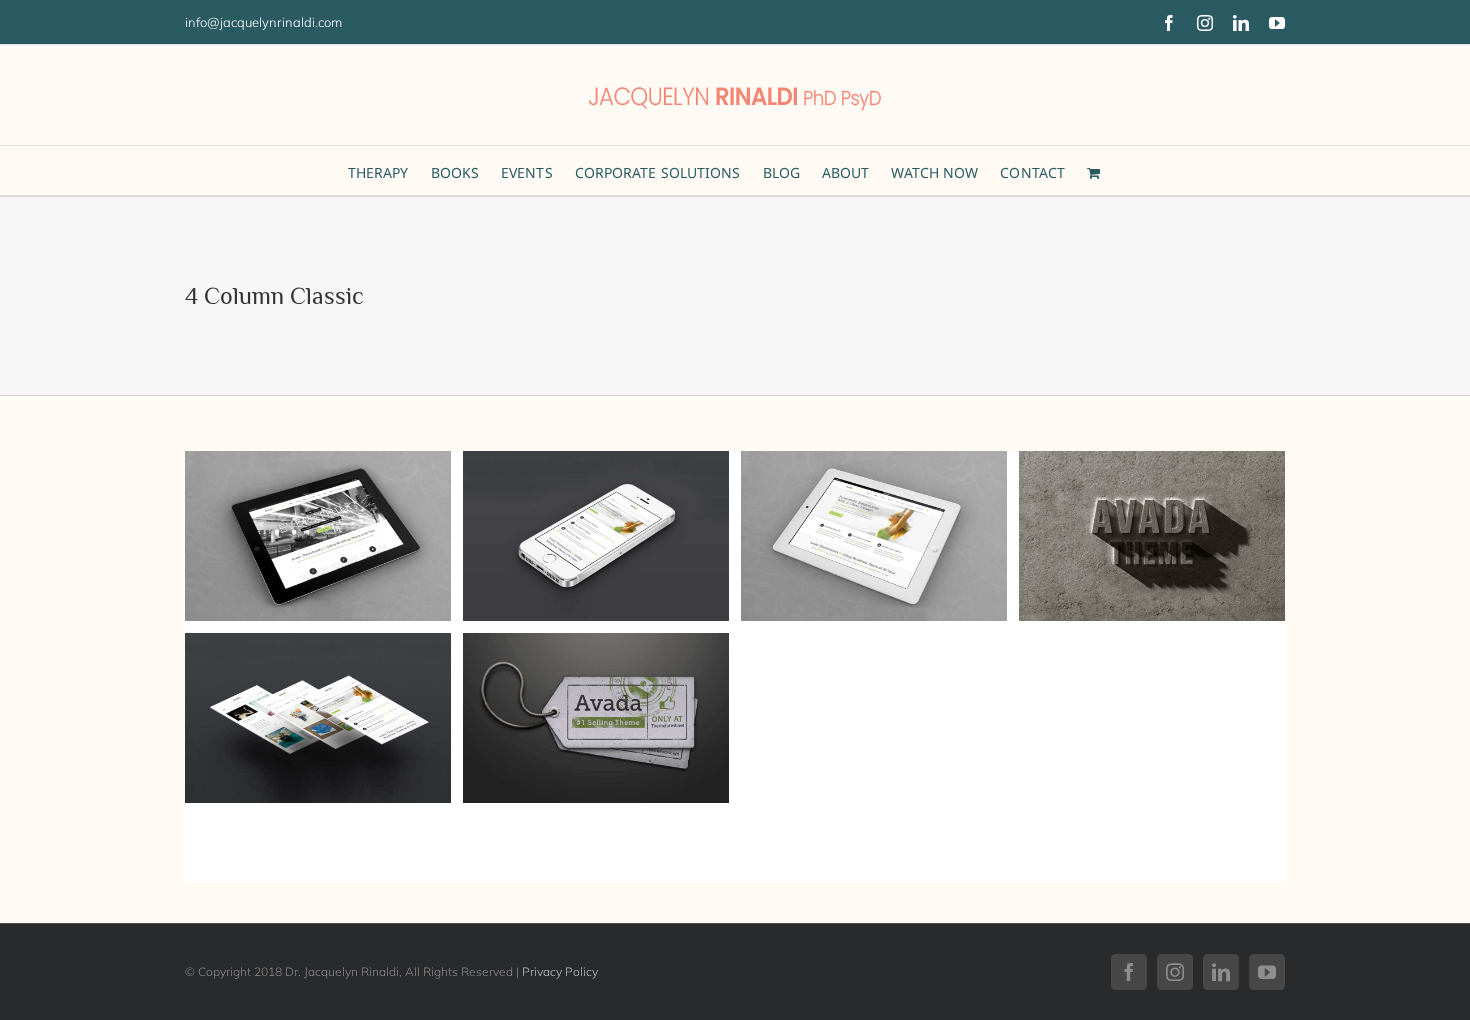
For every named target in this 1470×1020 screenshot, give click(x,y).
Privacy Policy (560, 971)
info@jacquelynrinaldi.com (263, 22)
